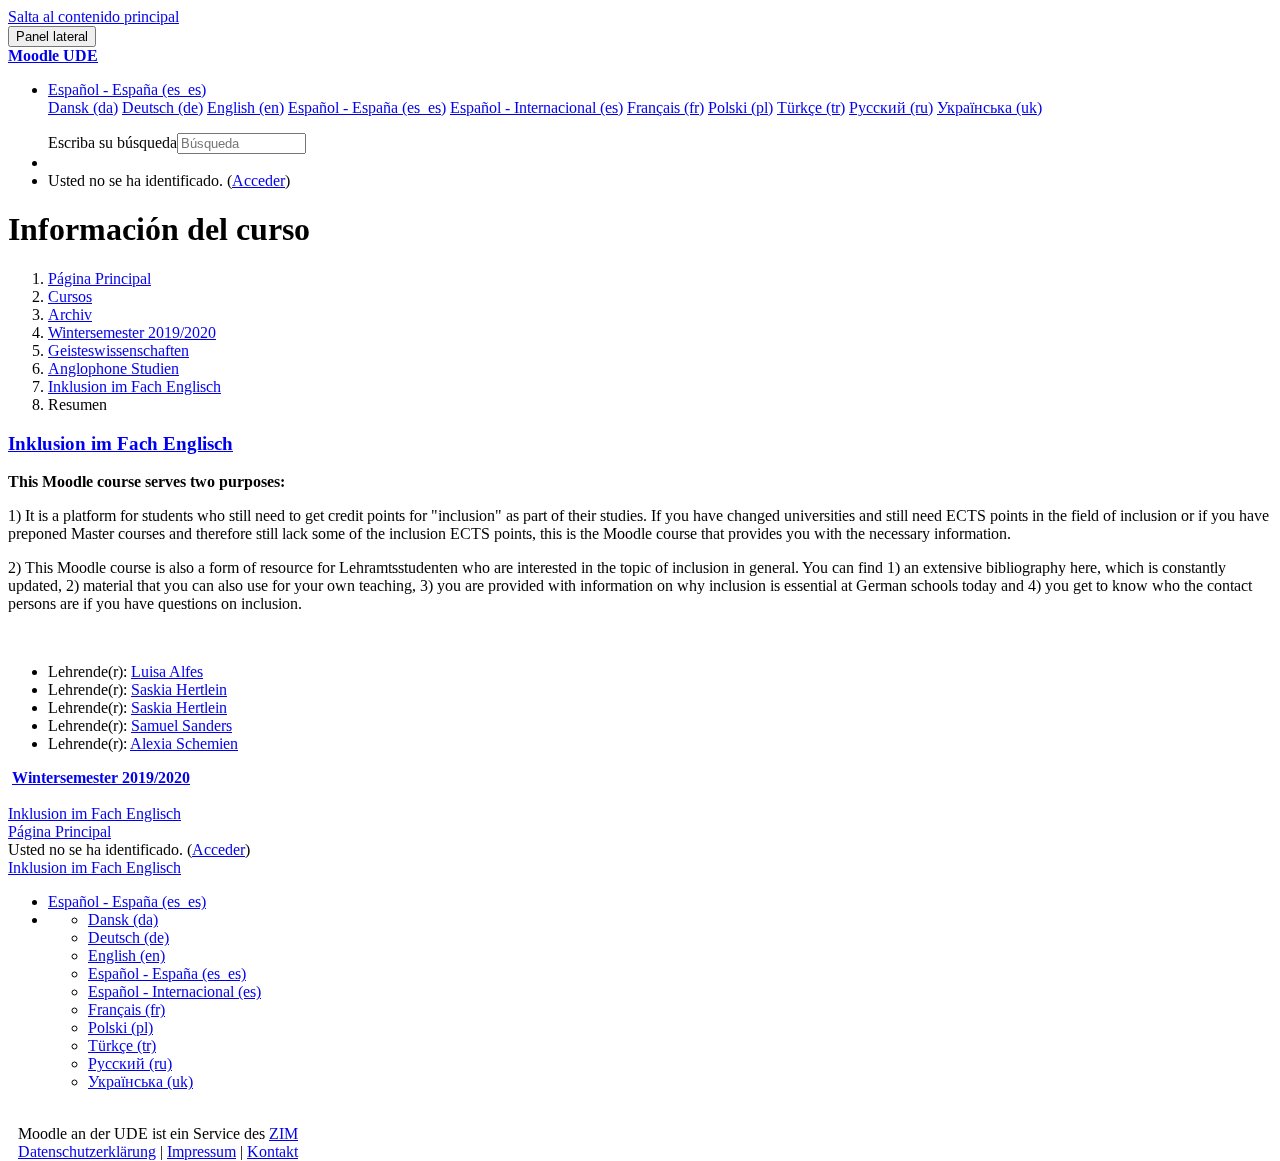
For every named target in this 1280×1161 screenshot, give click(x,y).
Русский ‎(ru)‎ (130, 1063)
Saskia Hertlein (179, 689)
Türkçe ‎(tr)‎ (122, 1045)
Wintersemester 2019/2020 (132, 332)
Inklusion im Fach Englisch (134, 386)
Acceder (258, 180)
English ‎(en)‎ (126, 955)
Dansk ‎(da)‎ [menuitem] (83, 107)
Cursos (70, 296)
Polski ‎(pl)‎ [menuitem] (740, 107)
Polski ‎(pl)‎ (120, 1027)
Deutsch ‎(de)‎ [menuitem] (162, 107)
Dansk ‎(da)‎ (123, 919)
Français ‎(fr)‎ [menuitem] (665, 107)
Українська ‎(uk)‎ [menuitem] (989, 107)
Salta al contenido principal (93, 16)
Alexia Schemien (184, 743)
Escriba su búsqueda (112, 142)
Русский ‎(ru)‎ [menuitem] (891, 107)
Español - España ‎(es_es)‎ (127, 89)
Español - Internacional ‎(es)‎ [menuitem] (536, 107)
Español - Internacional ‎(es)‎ (174, 991)
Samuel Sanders (181, 725)
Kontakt (272, 1151)
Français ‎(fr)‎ (126, 1009)
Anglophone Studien (113, 368)
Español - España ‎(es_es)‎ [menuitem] (367, 107)
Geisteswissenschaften (118, 350)
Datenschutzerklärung (87, 1151)
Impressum (201, 1151)
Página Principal (99, 278)
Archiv (70, 314)
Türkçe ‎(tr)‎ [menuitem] (811, 107)
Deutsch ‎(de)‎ (128, 937)
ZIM (283, 1133)
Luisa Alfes (167, 671)
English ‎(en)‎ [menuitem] (245, 107)
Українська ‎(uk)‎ (140, 1081)
